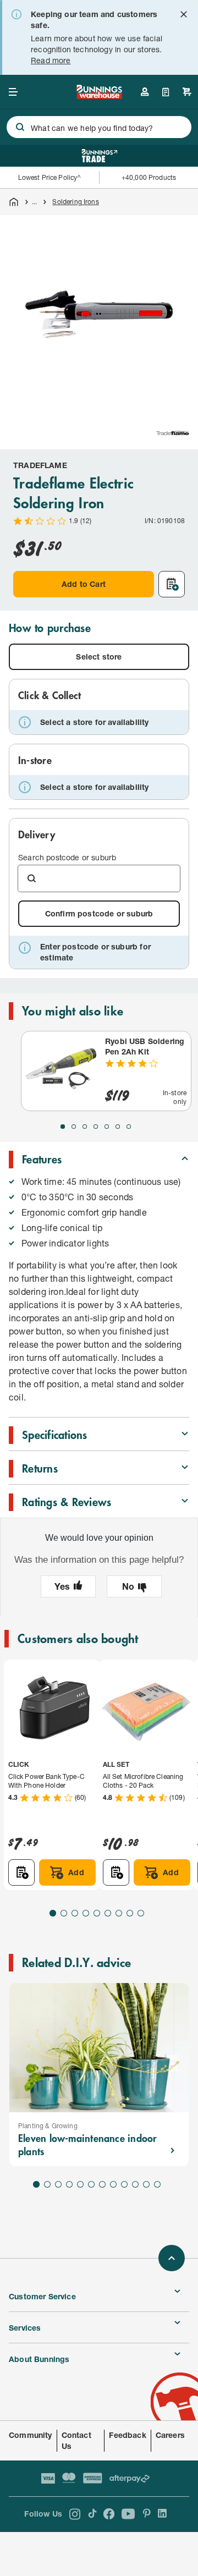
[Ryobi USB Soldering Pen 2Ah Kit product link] (61, 1071)
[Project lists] (166, 92)
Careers (170, 2435)
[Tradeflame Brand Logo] (173, 433)
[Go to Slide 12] (157, 2184)
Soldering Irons (75, 202)
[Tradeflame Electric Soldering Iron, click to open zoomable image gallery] (99, 314)
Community (31, 2435)
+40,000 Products (149, 177)
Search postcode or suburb (67, 857)
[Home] (14, 202)
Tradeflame (40, 465)
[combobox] (99, 127)
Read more (51, 60)
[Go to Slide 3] (85, 1127)
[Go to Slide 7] (129, 1127)
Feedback (127, 2435)
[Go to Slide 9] (141, 1913)
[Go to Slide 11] (146, 2184)
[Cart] (187, 92)
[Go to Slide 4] (96, 1127)
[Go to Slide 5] (107, 1127)
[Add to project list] (172, 584)
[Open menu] (13, 92)
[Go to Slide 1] (63, 1127)
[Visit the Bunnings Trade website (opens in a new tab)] (99, 156)
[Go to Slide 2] (74, 1127)
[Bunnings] (99, 95)
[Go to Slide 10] (135, 2184)
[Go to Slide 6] (118, 1127)
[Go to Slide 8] (130, 1913)
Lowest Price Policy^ (50, 177)
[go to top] (172, 2258)
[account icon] (145, 92)
